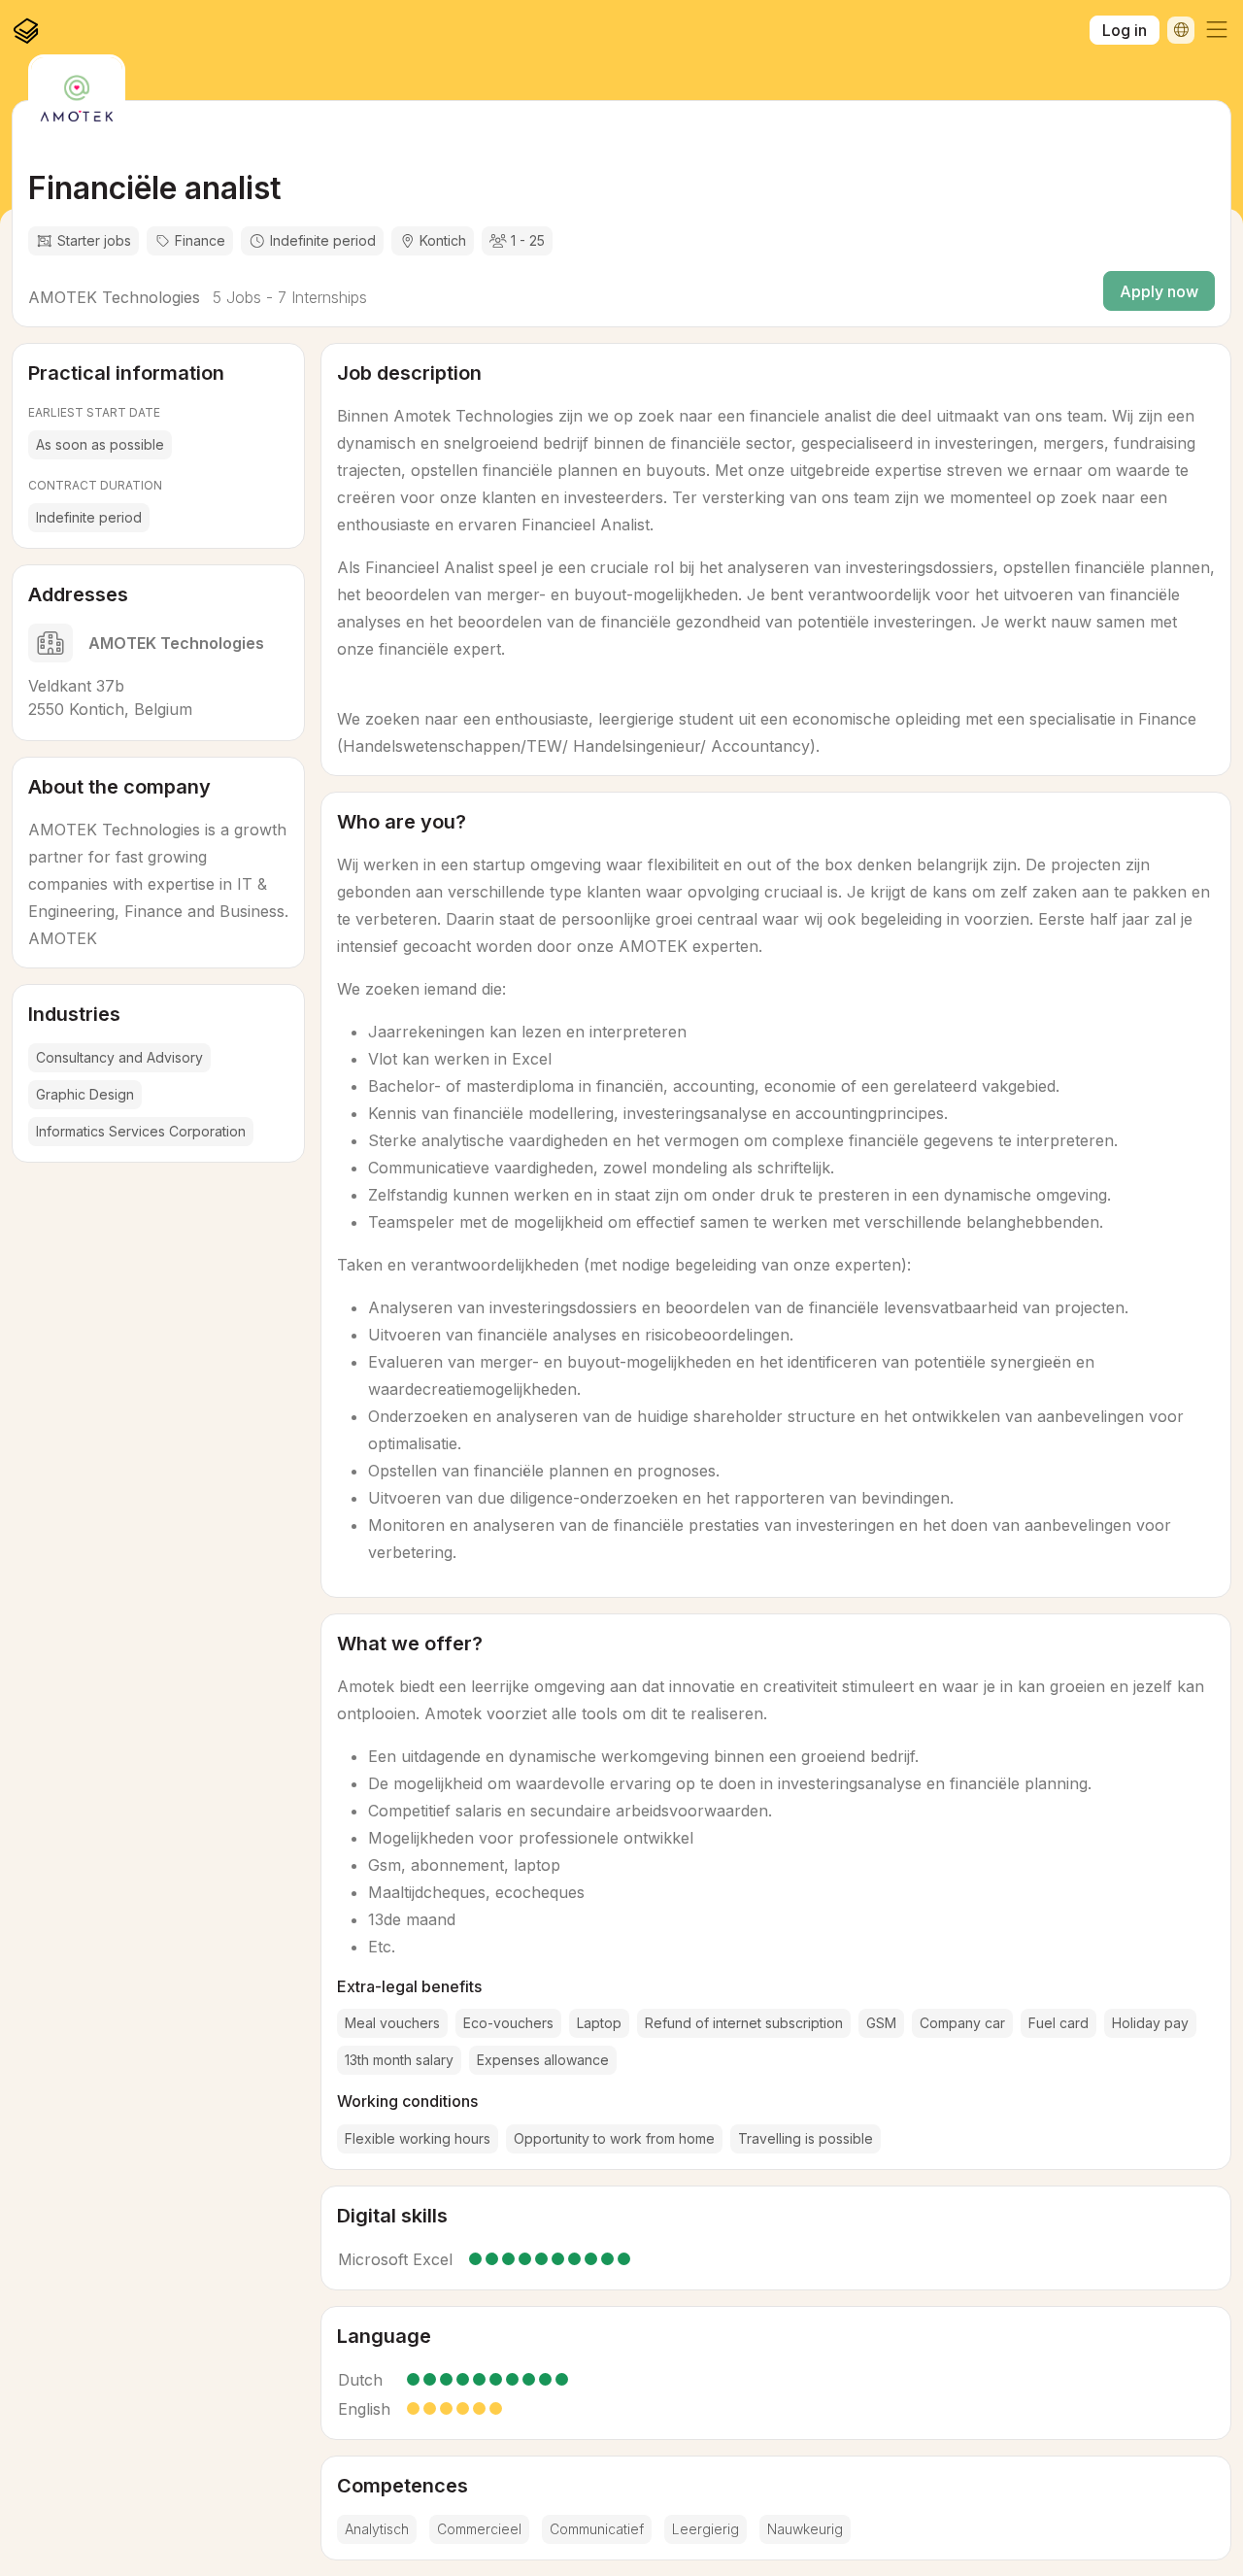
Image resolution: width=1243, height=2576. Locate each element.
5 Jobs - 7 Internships (287, 297)
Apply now (1159, 291)
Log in (1125, 30)
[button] (1217, 30)
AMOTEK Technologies (114, 297)
